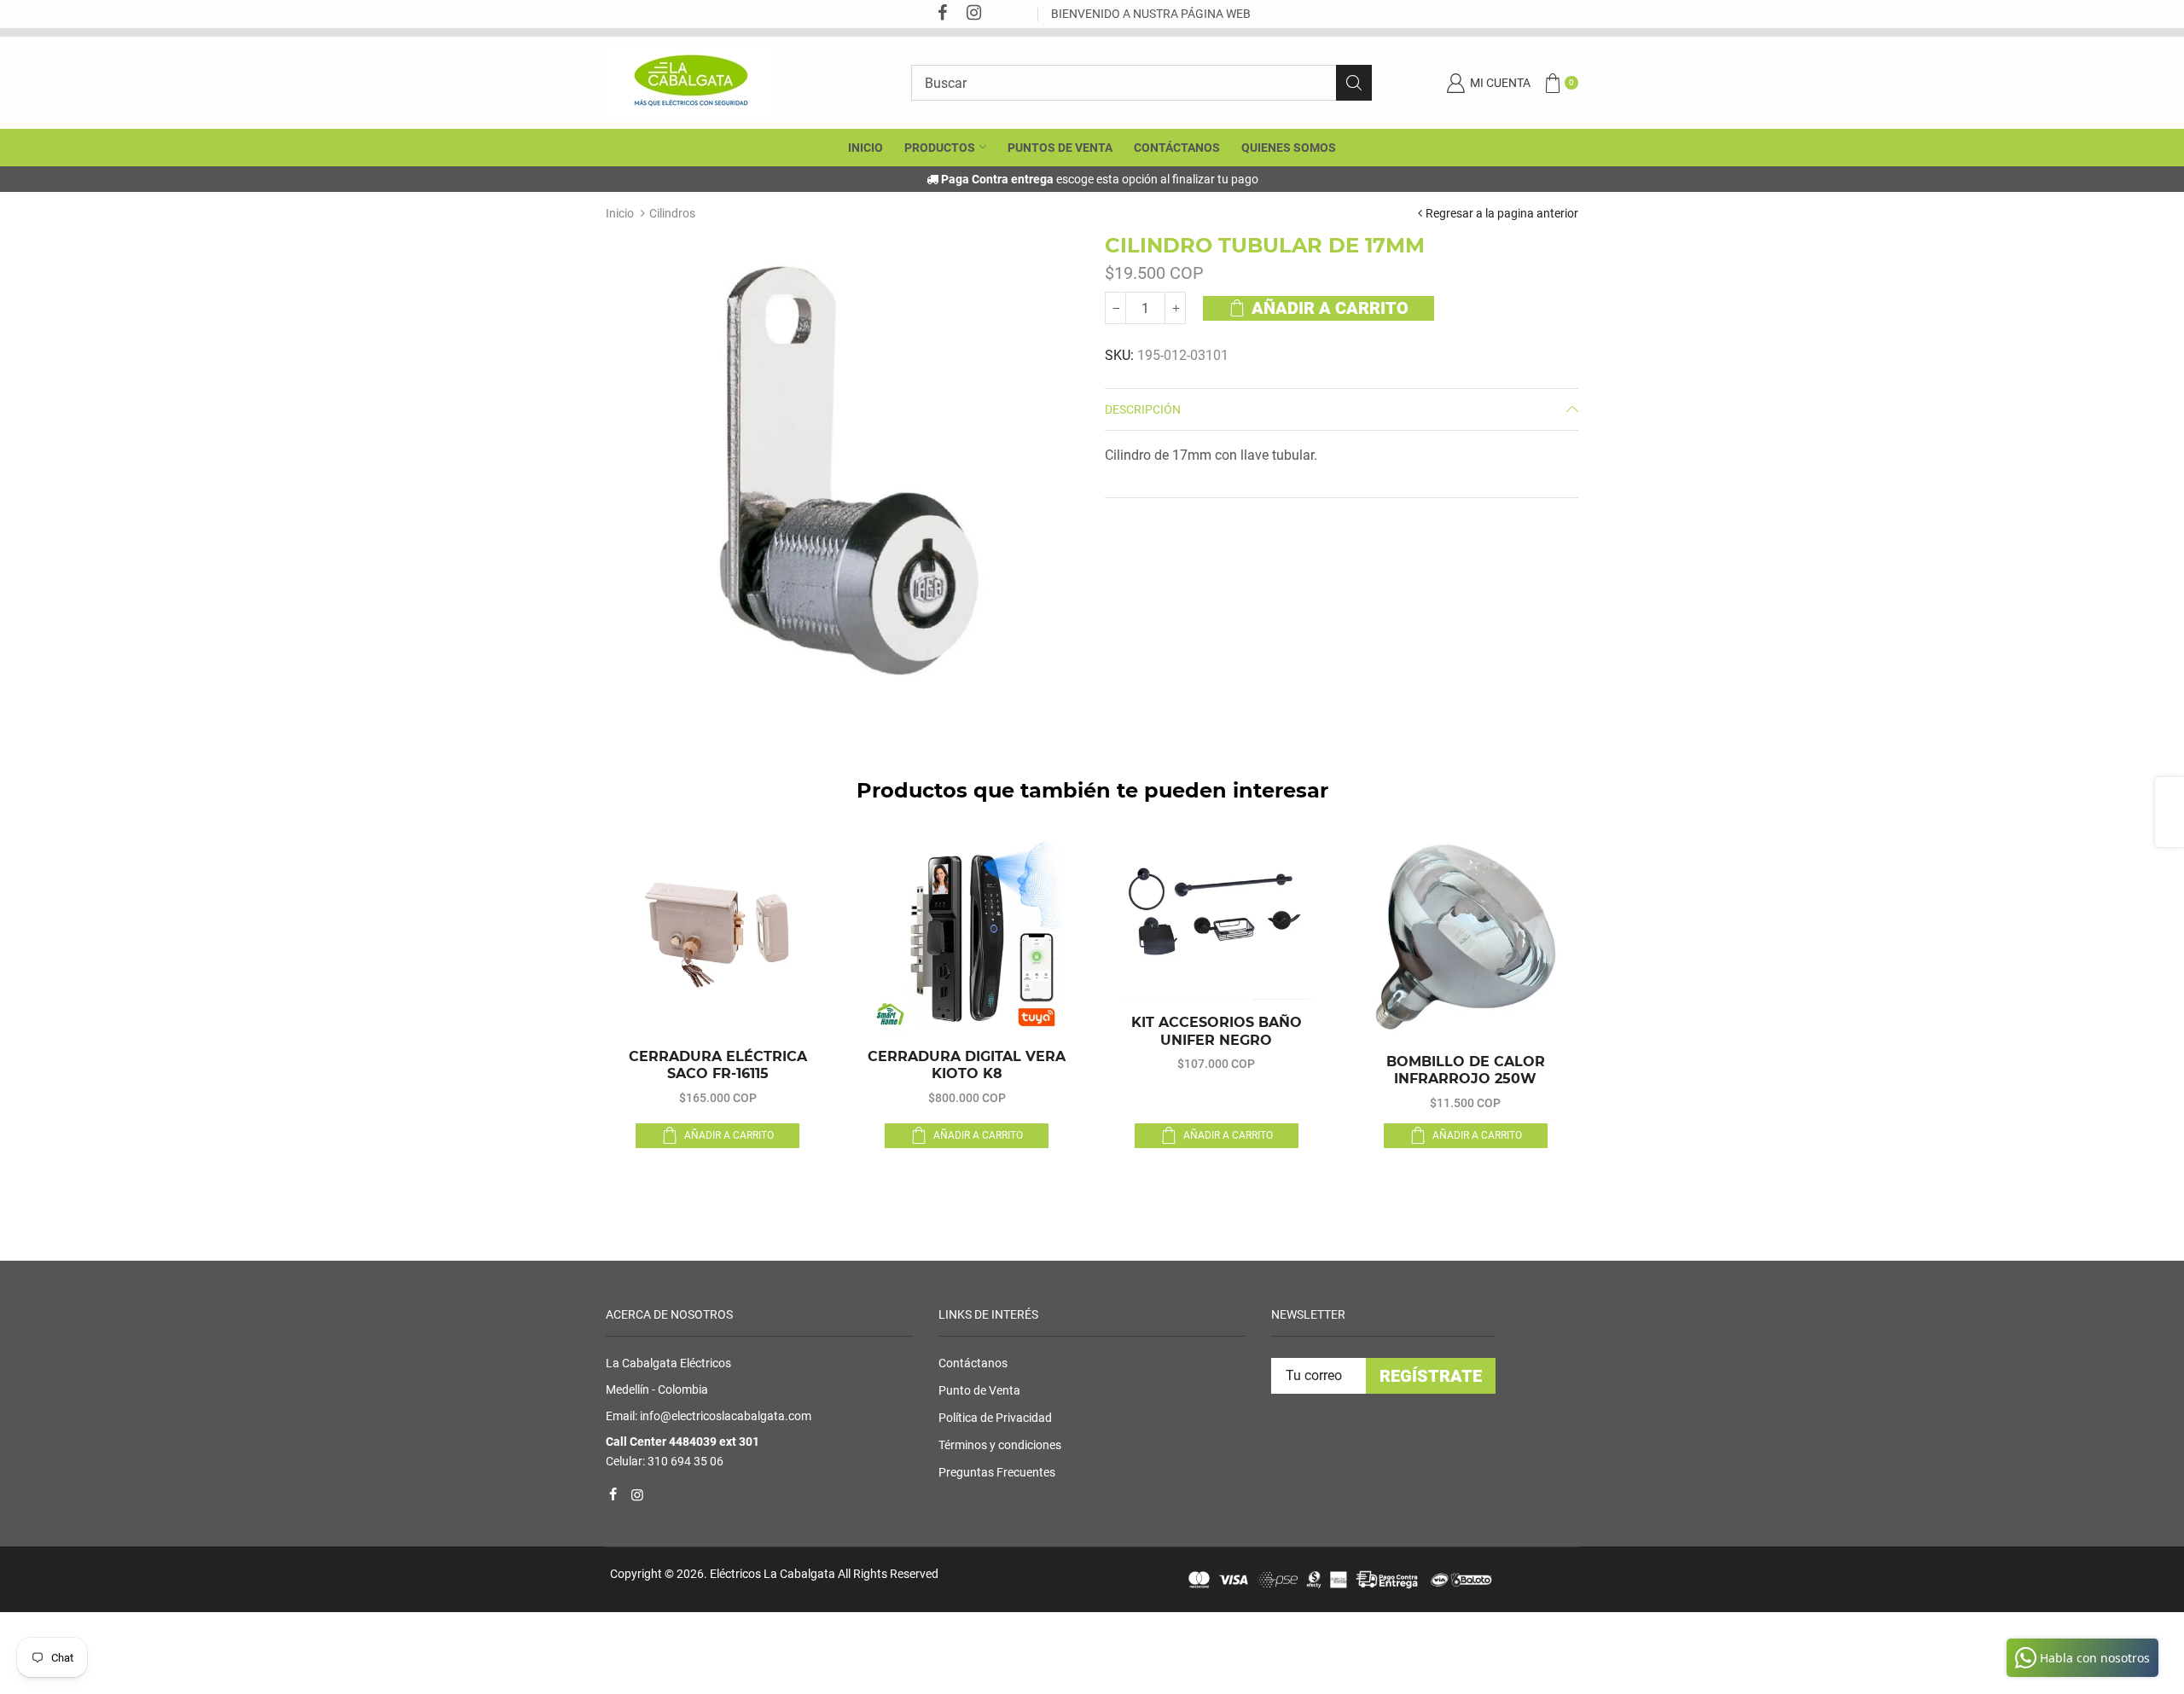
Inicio (620, 213)
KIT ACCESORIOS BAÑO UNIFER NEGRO (1217, 1031)
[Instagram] (973, 14)
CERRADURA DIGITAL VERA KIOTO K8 (967, 1065)
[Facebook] (942, 14)
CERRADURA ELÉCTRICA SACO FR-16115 (718, 1065)
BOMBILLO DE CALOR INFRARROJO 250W (1466, 1070)
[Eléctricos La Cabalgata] (691, 82)
